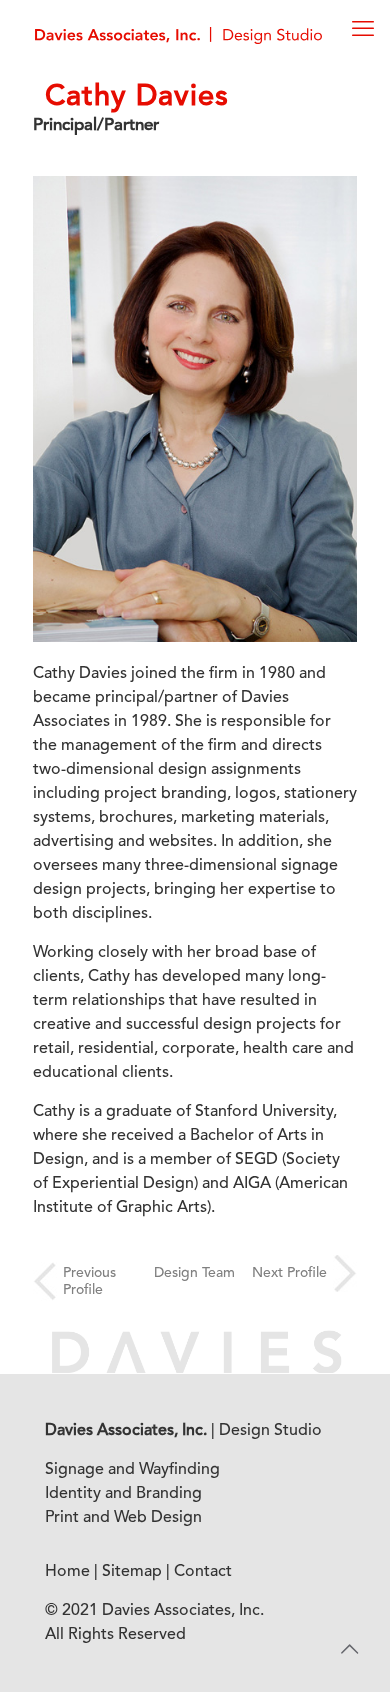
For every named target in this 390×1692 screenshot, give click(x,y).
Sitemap (132, 1572)
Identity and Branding (123, 1494)
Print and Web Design (123, 1518)
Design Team (194, 1273)
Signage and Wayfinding (132, 1470)
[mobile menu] (363, 30)
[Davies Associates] (178, 35)
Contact (203, 1572)
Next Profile (289, 1273)
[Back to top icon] (349, 1651)
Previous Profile (89, 1281)
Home (67, 1572)
